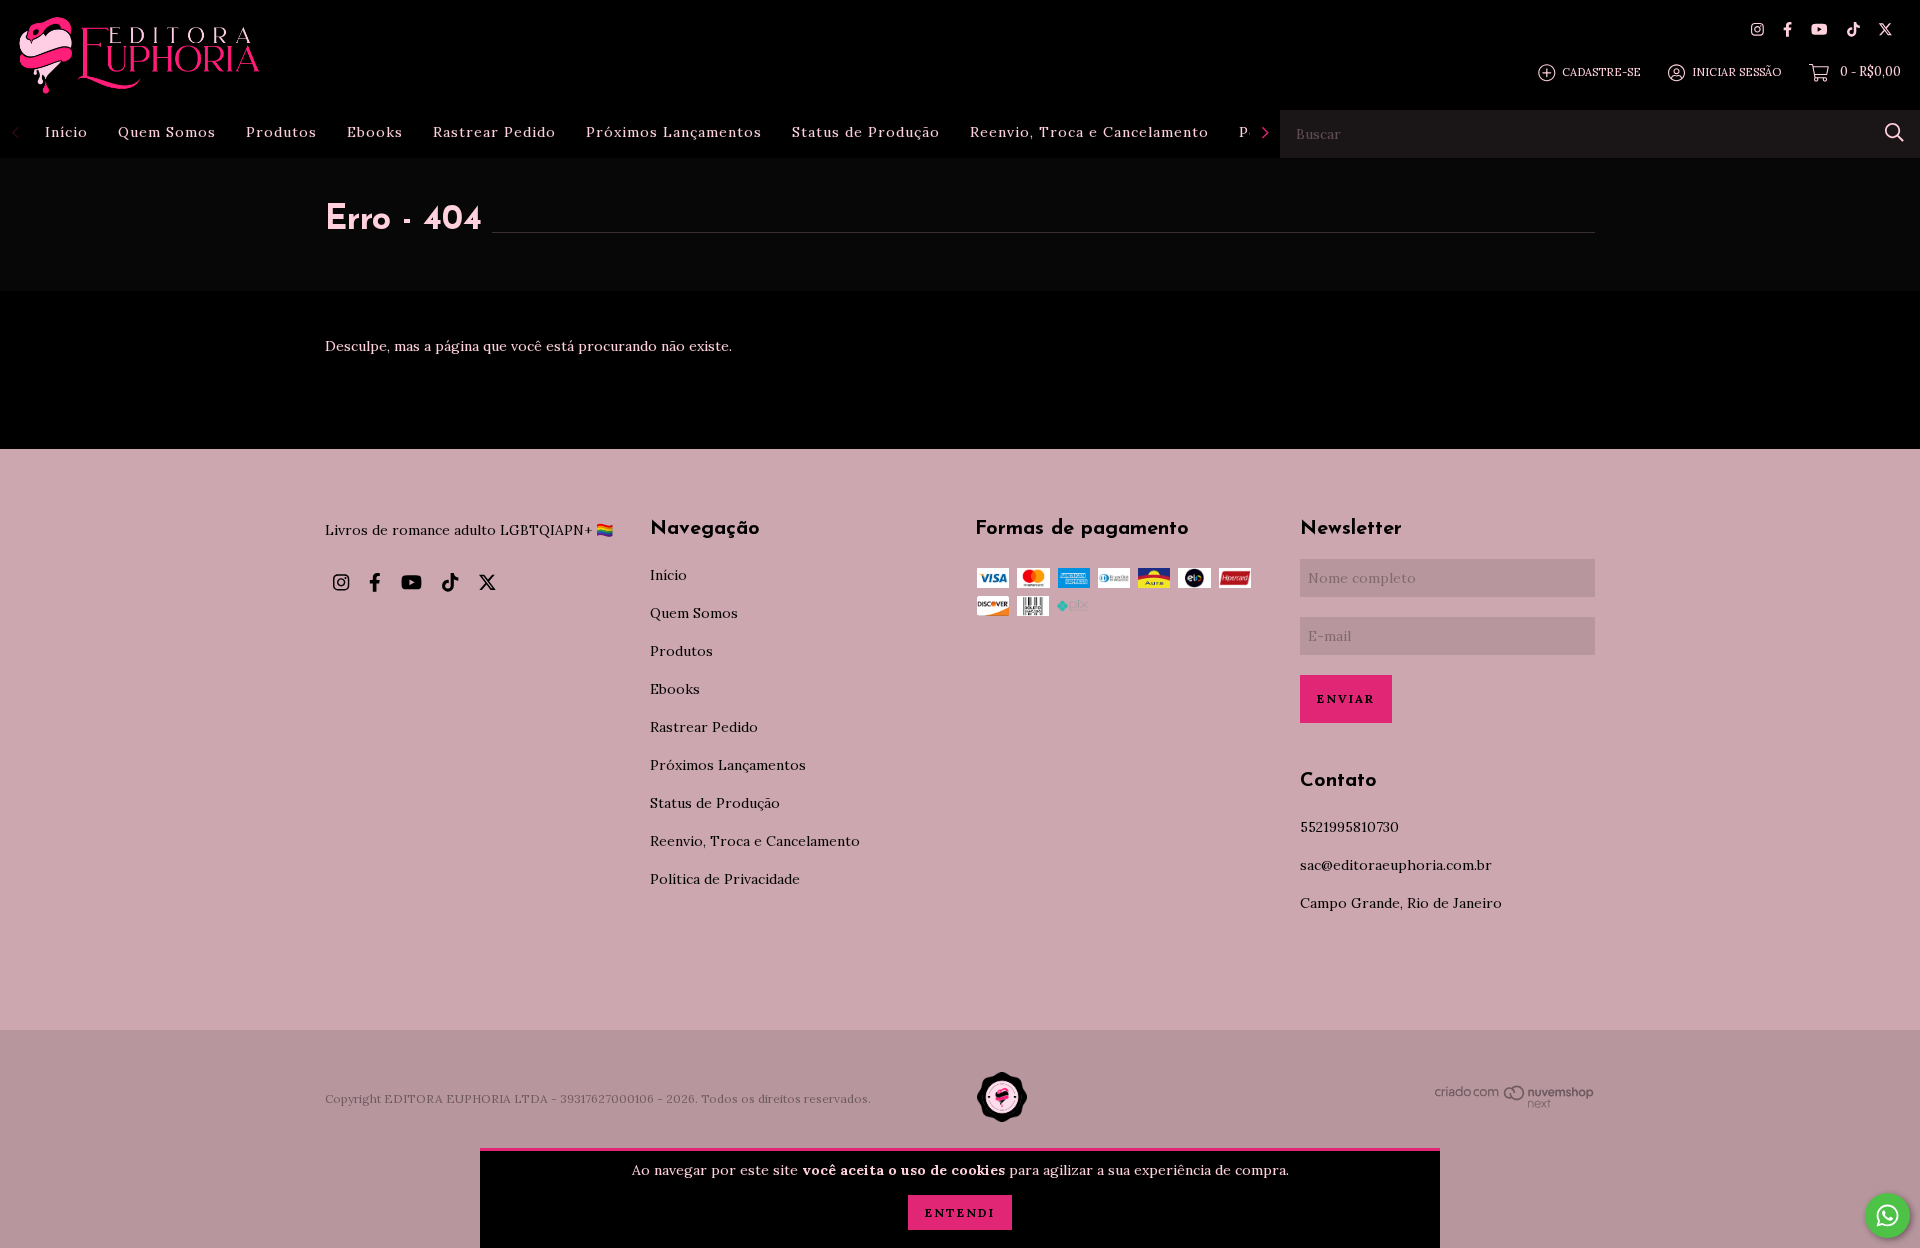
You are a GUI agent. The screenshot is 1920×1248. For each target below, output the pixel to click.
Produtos (281, 132)
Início (66, 132)
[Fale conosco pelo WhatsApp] (1887, 1215)
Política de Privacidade (725, 879)
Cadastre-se (1601, 72)
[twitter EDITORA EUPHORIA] (1885, 29)
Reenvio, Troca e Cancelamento (1089, 132)
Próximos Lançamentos (674, 132)
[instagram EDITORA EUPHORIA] (1757, 29)
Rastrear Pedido (494, 132)
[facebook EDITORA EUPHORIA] (1787, 29)
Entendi (960, 1212)
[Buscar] (1894, 132)
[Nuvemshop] (1515, 1104)
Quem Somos (167, 132)
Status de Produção (866, 132)
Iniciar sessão (1736, 72)
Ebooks (375, 132)
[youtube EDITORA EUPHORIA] (1819, 29)
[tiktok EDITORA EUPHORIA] (1853, 29)
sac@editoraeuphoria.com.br (1396, 865)
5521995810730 (1349, 827)
